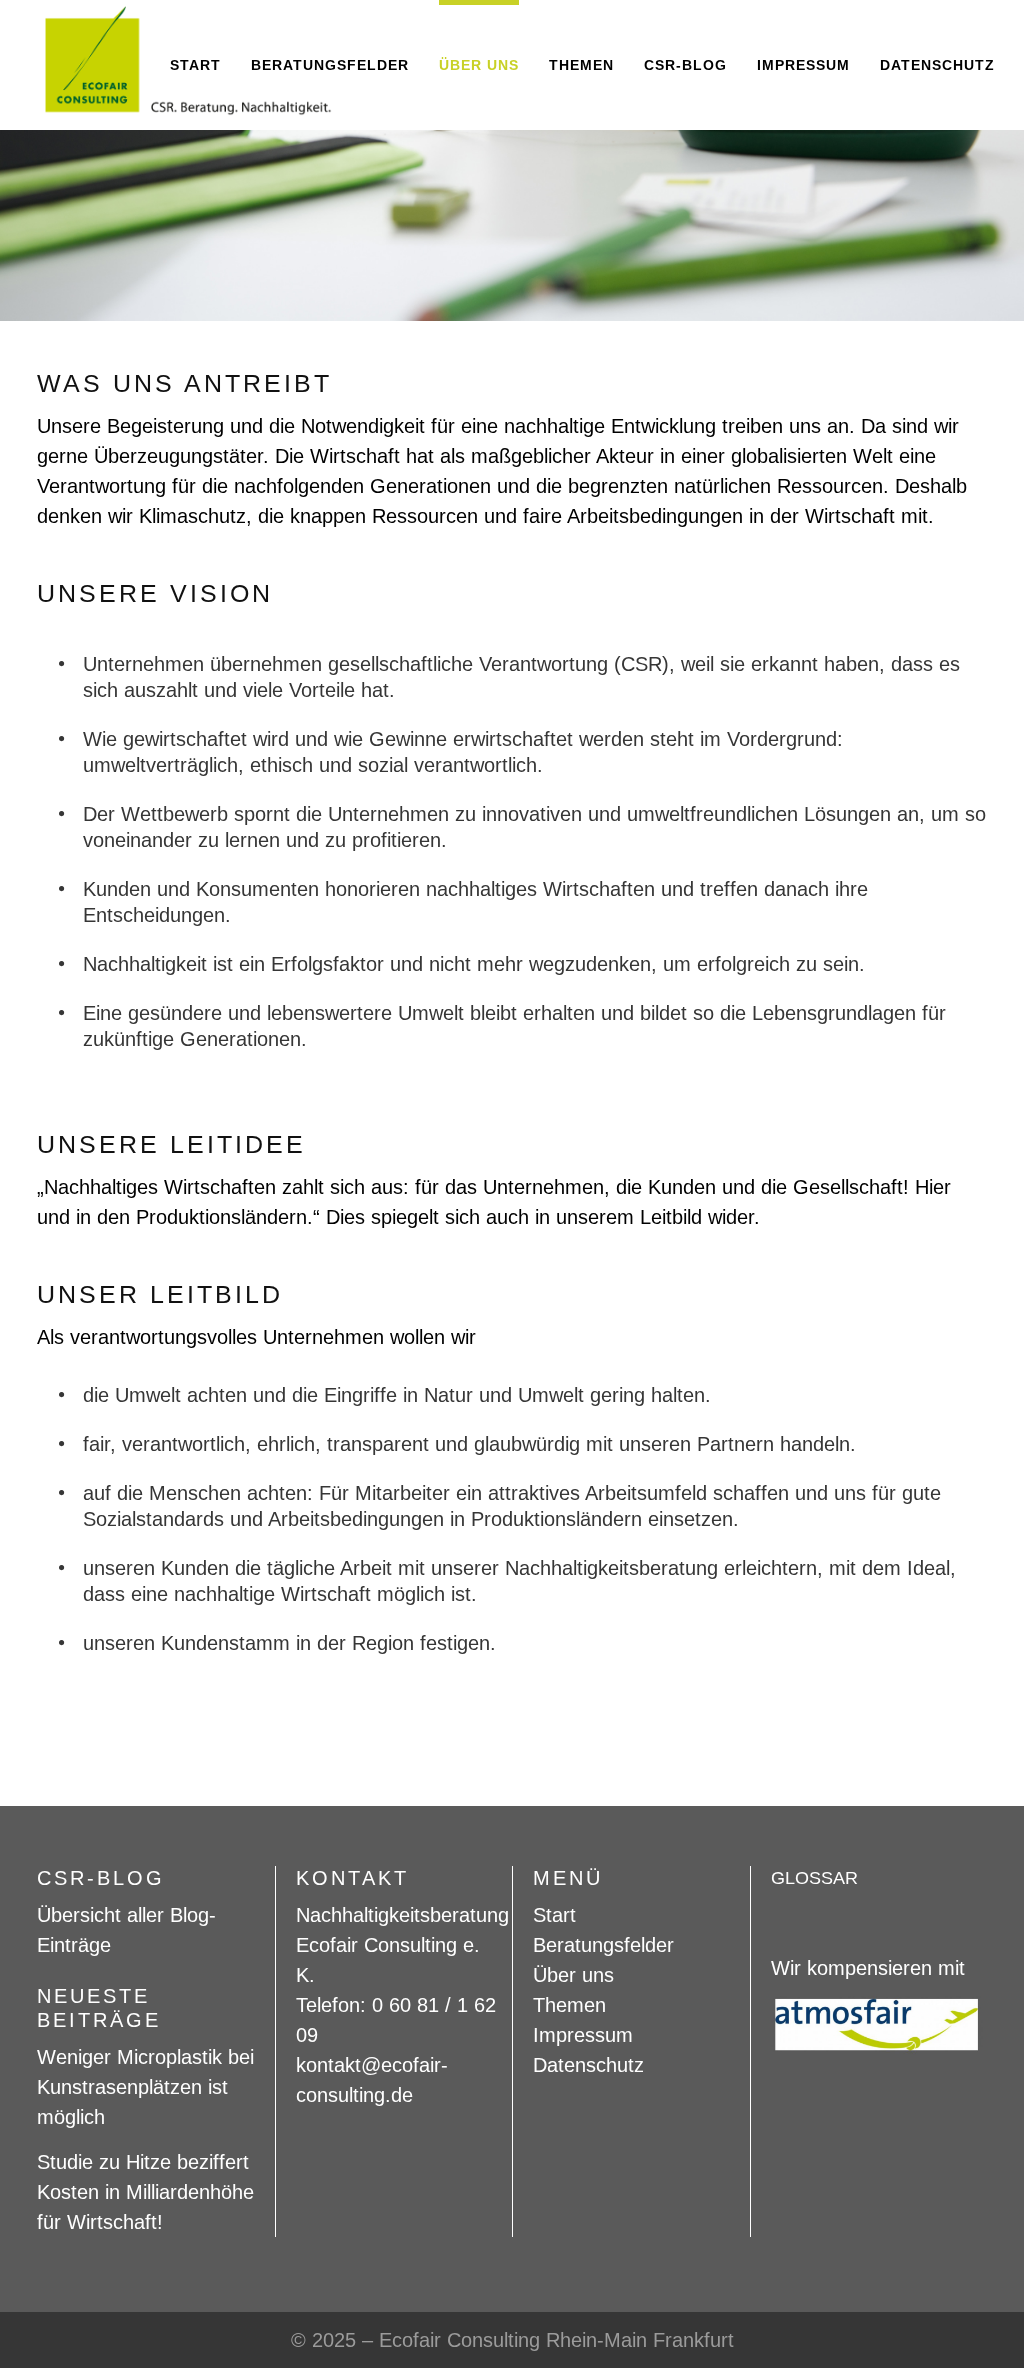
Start (554, 1915)
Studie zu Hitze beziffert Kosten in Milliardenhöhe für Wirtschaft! (145, 2192)
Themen (569, 2005)
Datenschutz (588, 2065)
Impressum (583, 2035)
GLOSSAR (814, 1878)
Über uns (573, 1975)
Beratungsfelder (603, 1945)
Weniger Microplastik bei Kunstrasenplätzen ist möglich (145, 2087)
